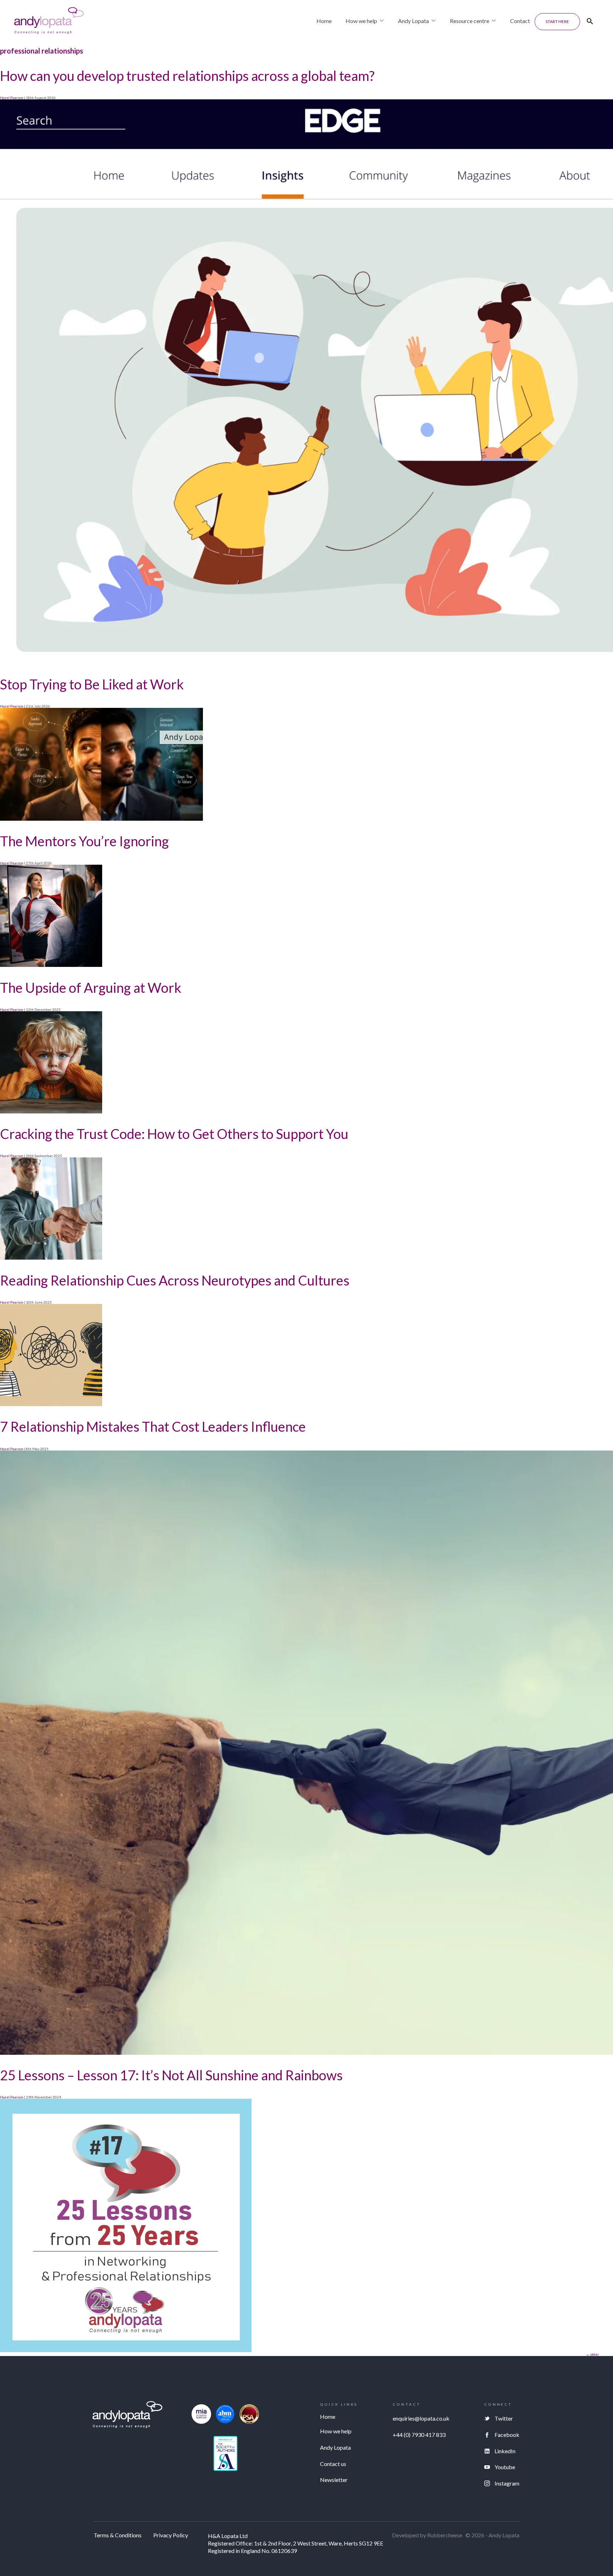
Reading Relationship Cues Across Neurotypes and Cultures (175, 1280)
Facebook (507, 2435)
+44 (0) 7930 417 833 (419, 2435)
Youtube (505, 2467)
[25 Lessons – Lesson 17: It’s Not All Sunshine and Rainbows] (126, 2351)
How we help (361, 21)
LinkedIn (505, 2451)
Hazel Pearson (12, 98)
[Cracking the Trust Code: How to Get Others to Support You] (51, 1258)
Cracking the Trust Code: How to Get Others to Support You (174, 1134)
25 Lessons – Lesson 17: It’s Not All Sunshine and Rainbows (171, 2075)
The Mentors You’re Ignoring (84, 841)
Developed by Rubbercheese (427, 2535)
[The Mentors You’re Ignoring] (51, 965)
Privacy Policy (171, 2535)
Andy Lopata (413, 21)
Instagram (507, 2483)
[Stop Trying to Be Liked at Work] (101, 819)
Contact (520, 21)
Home (324, 21)
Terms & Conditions (118, 2535)
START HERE (557, 21)
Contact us (333, 2464)
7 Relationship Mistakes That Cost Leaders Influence (153, 1426)
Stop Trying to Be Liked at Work (92, 684)
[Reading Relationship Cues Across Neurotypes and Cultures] (51, 1405)
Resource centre (470, 21)
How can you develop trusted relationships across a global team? (187, 76)
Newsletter (334, 2480)
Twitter (504, 2418)
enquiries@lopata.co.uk (421, 2418)
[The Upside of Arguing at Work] (51, 1112)
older (592, 2354)
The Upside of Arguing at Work (91, 987)
